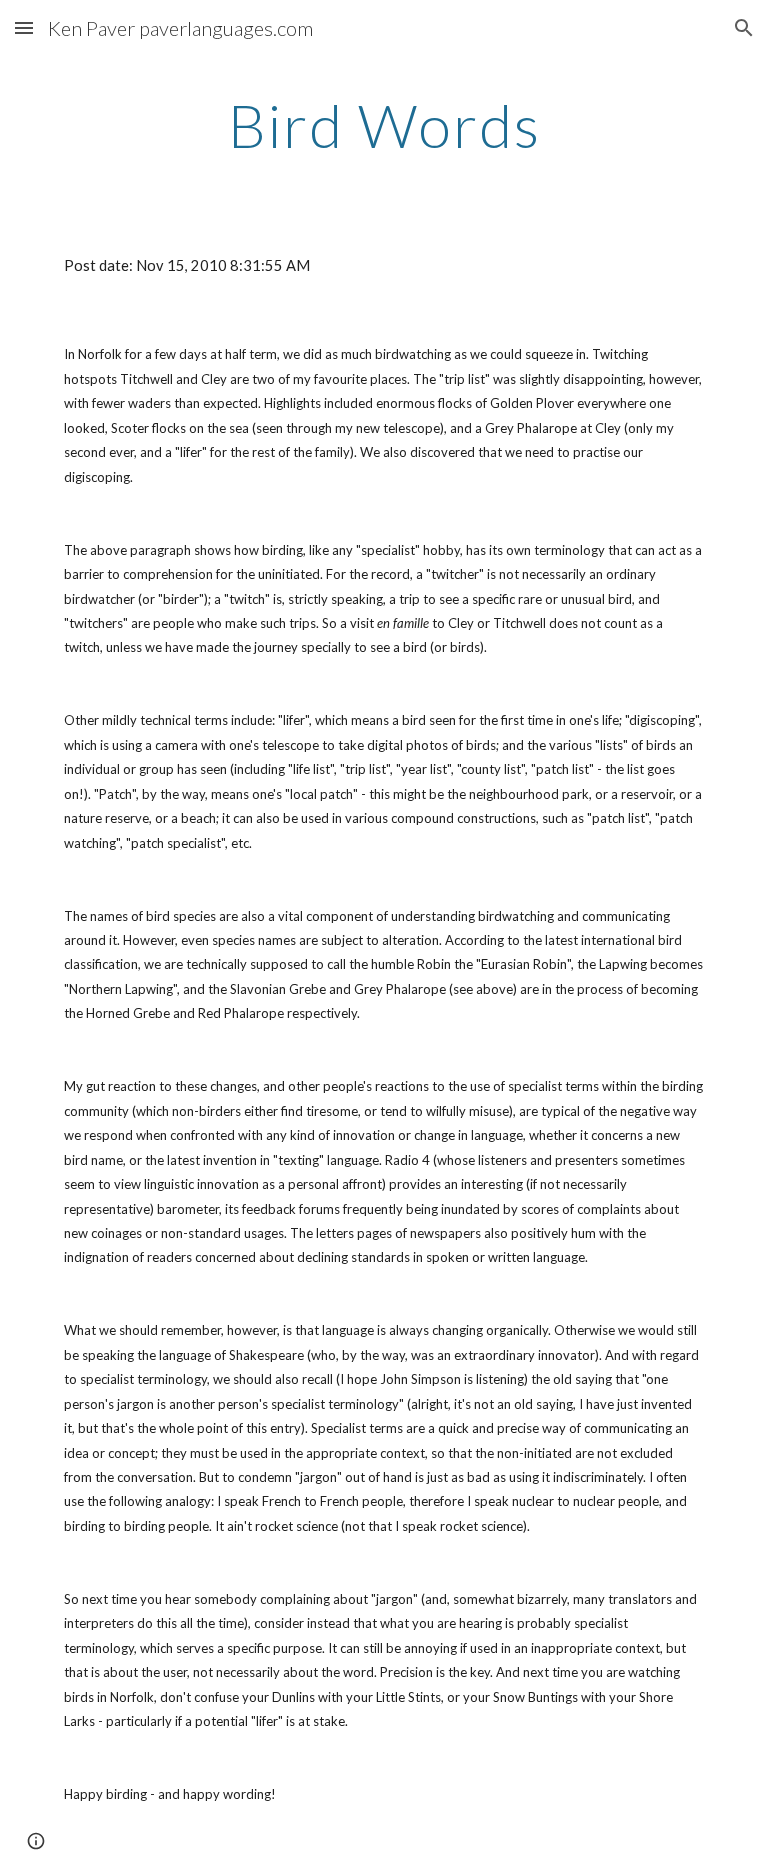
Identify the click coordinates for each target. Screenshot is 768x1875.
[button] (24, 27)
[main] (383, 125)
